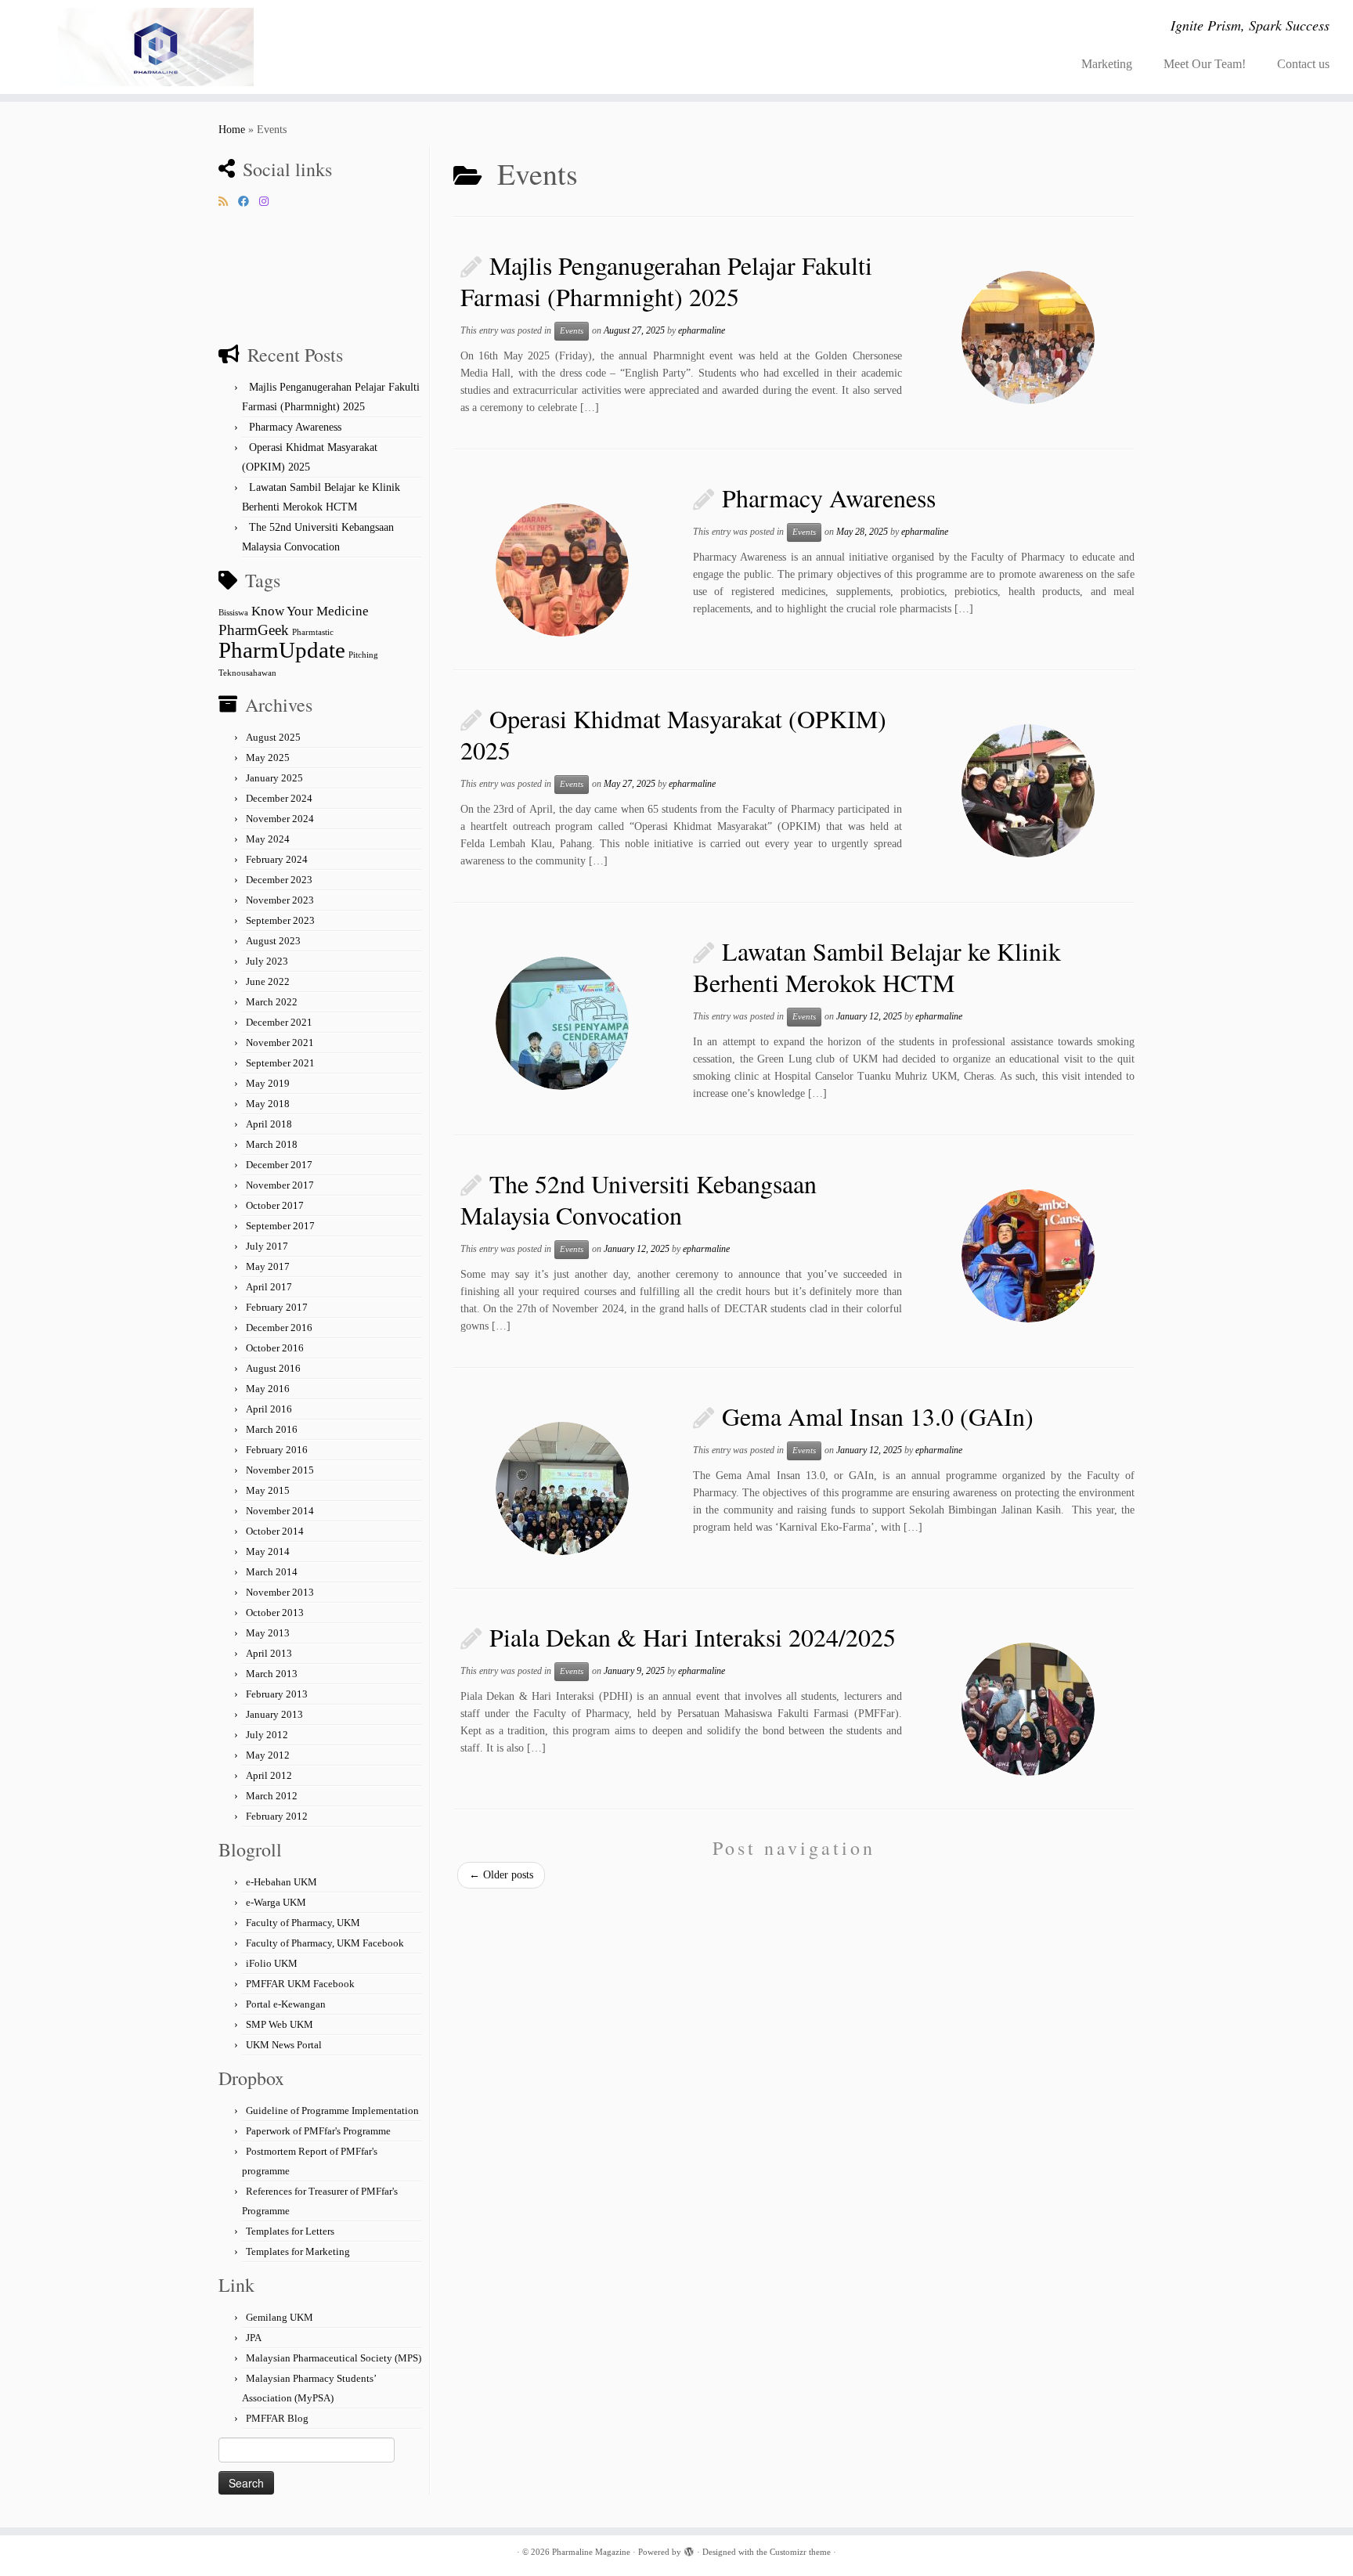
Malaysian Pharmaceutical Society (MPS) (334, 2358)
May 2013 (268, 1633)
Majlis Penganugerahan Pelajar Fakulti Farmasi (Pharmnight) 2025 (666, 281)
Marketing (1107, 64)
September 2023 (280, 920)
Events (572, 331)
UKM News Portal (284, 2045)
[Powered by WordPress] (689, 2549)
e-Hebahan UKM (281, 1882)
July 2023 (267, 961)
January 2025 (274, 778)
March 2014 (272, 1572)
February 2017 (277, 1307)
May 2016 (268, 1389)
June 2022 (268, 981)
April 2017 (269, 1287)
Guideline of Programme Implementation (332, 2111)
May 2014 (268, 1551)
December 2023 (279, 880)
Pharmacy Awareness (295, 427)
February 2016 (277, 1450)
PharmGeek (254, 630)
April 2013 (269, 1653)
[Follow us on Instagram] (269, 202)
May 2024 (268, 839)
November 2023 (280, 900)
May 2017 (268, 1266)
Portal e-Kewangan (286, 2004)
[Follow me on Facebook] (249, 202)
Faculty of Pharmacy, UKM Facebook (325, 1943)
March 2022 (272, 1002)
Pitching (363, 655)
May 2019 (268, 1083)
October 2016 (275, 1348)
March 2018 (272, 1144)
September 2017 (280, 1226)
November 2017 (280, 1185)
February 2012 (277, 1816)
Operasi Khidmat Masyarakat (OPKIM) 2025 (673, 734)
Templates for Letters (290, 2231)
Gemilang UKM (280, 2317)
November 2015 (280, 1470)
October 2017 (275, 1205)
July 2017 (267, 1246)
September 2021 (280, 1063)
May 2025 (268, 758)
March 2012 (272, 1796)
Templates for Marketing (298, 2251)
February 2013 (277, 1694)
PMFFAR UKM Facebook (300, 1984)
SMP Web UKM (280, 2024)
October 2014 (275, 1531)
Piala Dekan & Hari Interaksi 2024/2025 (693, 1637)
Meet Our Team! (1205, 64)
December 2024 (279, 798)
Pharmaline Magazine (591, 2552)
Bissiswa (233, 613)
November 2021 (280, 1043)
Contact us (1303, 64)
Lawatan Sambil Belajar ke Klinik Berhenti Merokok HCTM (877, 967)
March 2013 (272, 1674)
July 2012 (267, 1735)
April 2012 (269, 1775)
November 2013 (280, 1592)
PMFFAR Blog (277, 2418)
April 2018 (269, 1124)
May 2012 (268, 1755)
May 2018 (268, 1104)
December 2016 (279, 1328)
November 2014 (280, 1511)
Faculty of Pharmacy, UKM (303, 1923)
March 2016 (272, 1429)
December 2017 (279, 1165)
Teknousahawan (247, 673)
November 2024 (280, 819)
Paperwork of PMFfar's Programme (318, 2131)
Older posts (501, 1875)
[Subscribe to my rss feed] (228, 202)
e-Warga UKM (276, 1902)
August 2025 (273, 737)
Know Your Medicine (310, 611)
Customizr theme (800, 2552)
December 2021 (279, 1022)
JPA (254, 2338)
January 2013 (274, 1714)
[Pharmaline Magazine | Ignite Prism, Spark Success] (156, 47)
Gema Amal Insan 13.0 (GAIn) (878, 1416)
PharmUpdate (282, 650)
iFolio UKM (272, 1963)
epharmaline (702, 330)
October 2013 (275, 1613)
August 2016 (273, 1368)
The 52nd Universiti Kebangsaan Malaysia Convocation (639, 1199)
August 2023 (273, 941)
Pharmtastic (313, 632)
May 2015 (268, 1490)
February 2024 (277, 859)
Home (232, 130)
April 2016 (269, 1409)
